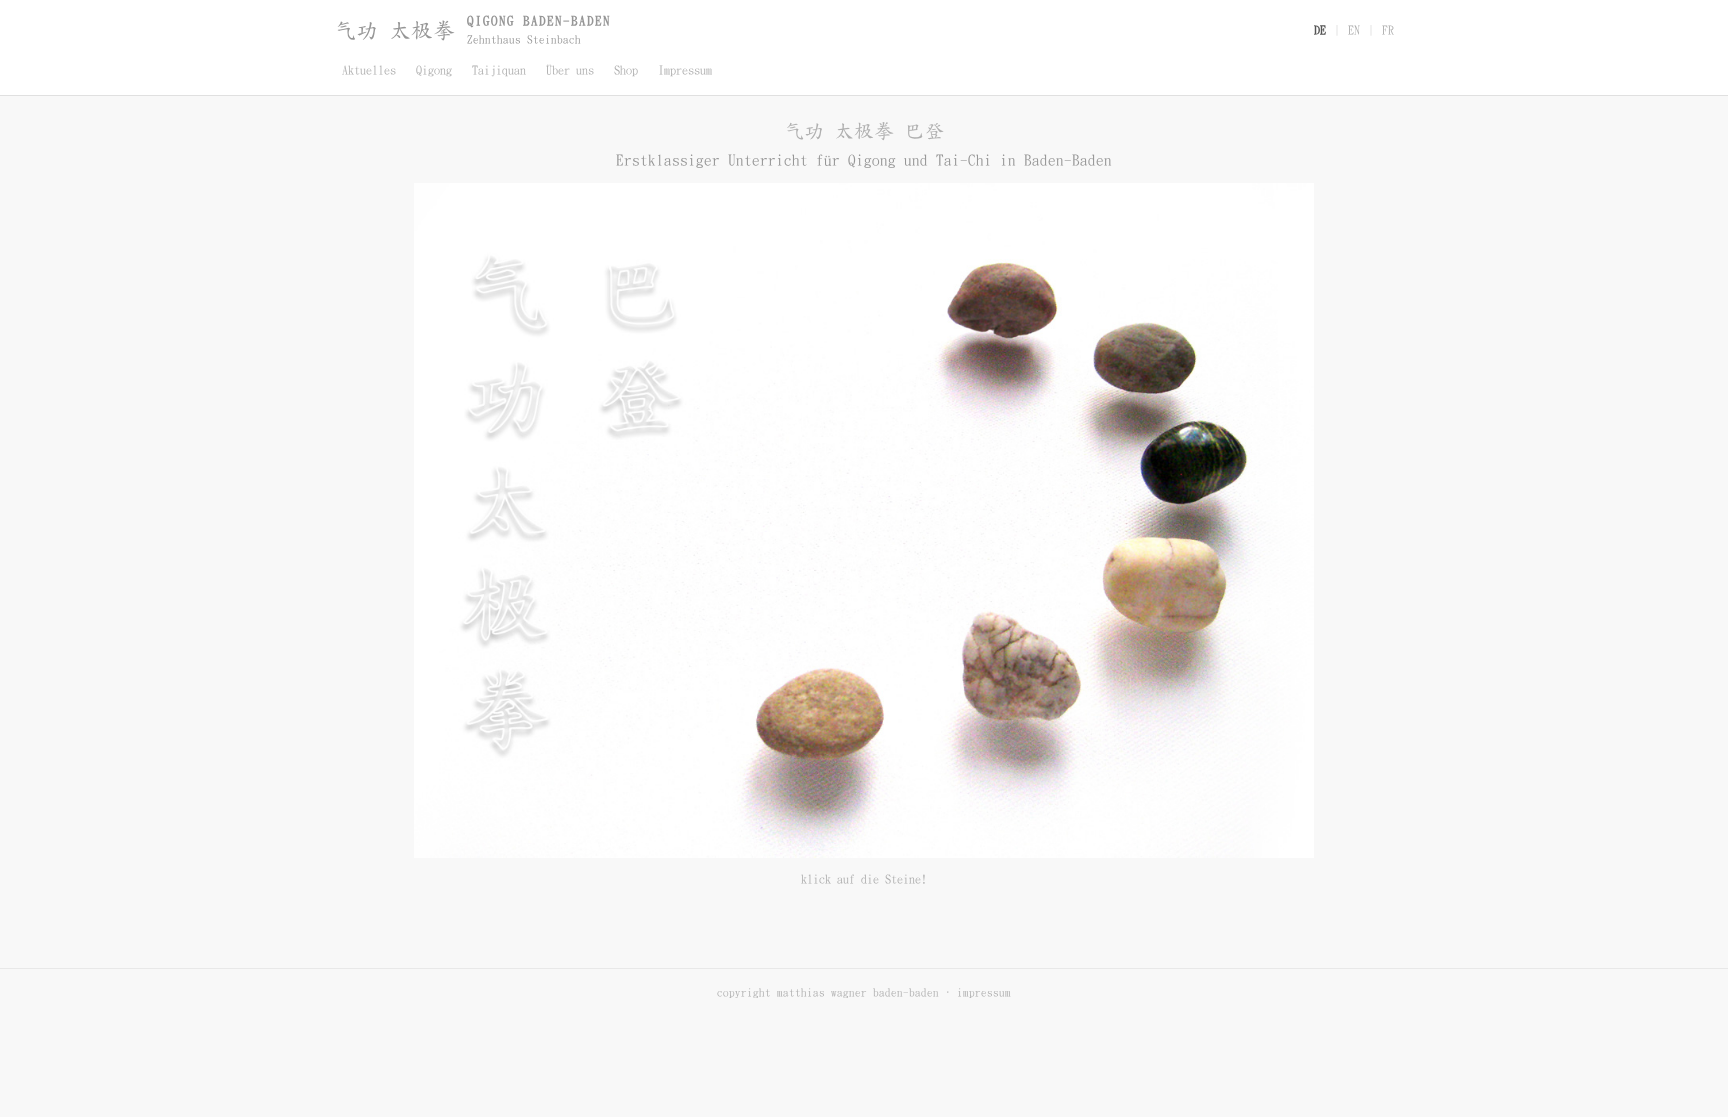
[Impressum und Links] (814, 733)
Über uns (570, 70)
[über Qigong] (1149, 337)
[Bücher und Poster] (1013, 682)
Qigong (434, 70)
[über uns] (1159, 602)
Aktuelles (369, 70)
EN (1354, 30)
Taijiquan (499, 70)
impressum (984, 992)
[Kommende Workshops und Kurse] (995, 287)
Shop (626, 70)
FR (1388, 30)
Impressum (685, 70)
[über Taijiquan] (1190, 466)
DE (1320, 30)
